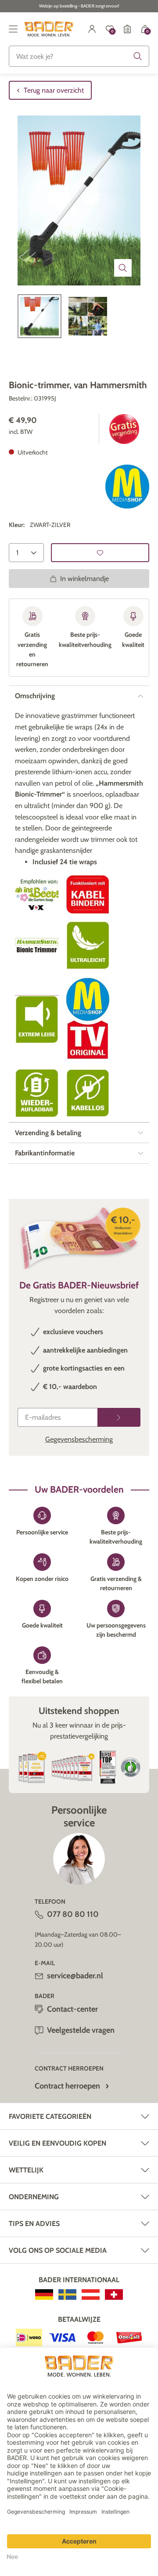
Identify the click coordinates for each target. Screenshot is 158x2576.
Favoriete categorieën (50, 2116)
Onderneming (34, 2197)
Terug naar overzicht (54, 90)
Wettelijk (26, 2170)
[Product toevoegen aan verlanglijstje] (100, 553)
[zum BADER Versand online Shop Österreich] (91, 2295)
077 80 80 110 (73, 1914)
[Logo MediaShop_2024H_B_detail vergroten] (127, 487)
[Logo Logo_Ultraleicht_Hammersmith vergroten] (88, 946)
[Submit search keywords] (138, 56)
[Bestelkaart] (127, 29)
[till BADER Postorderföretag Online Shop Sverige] (67, 2295)
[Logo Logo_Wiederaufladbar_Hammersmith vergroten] (37, 1093)
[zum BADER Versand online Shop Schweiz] (114, 2295)
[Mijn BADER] (92, 29)
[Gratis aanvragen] (119, 1417)
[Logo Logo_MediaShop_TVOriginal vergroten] (88, 1019)
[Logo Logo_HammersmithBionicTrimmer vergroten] (37, 945)
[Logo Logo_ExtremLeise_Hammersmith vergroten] (37, 1019)
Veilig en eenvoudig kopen (57, 2143)
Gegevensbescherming (79, 1439)
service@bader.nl (75, 1976)
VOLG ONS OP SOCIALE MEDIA (58, 2250)
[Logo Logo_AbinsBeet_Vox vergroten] (37, 895)
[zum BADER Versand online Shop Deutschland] (44, 2295)
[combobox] (79, 56)
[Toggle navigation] (13, 29)
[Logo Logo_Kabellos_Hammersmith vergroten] (88, 1093)
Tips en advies (34, 2224)
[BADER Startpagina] (49, 29)
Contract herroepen (67, 2086)
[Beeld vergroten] (123, 268)
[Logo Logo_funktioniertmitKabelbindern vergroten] (88, 895)
